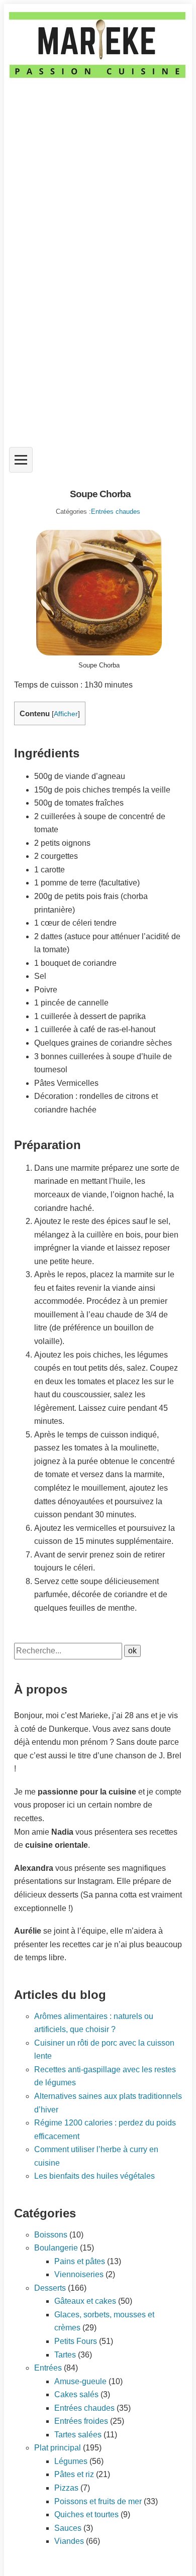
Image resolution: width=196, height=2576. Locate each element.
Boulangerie (56, 2248)
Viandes (69, 2541)
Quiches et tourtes (86, 2514)
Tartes (65, 2355)
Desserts (50, 2288)
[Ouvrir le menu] (21, 460)
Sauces (68, 2528)
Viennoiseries (79, 2274)
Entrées (48, 2368)
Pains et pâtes (80, 2261)
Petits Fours (76, 2341)
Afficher (66, 714)
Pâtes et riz (74, 2474)
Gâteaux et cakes (85, 2301)
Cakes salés (76, 2394)
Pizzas (66, 2488)
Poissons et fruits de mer (98, 2501)
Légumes (71, 2461)
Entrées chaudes (116, 512)
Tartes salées (78, 2435)
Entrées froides (81, 2421)
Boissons (51, 2235)
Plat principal (58, 2448)
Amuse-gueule (80, 2381)
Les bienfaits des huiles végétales (94, 2176)
